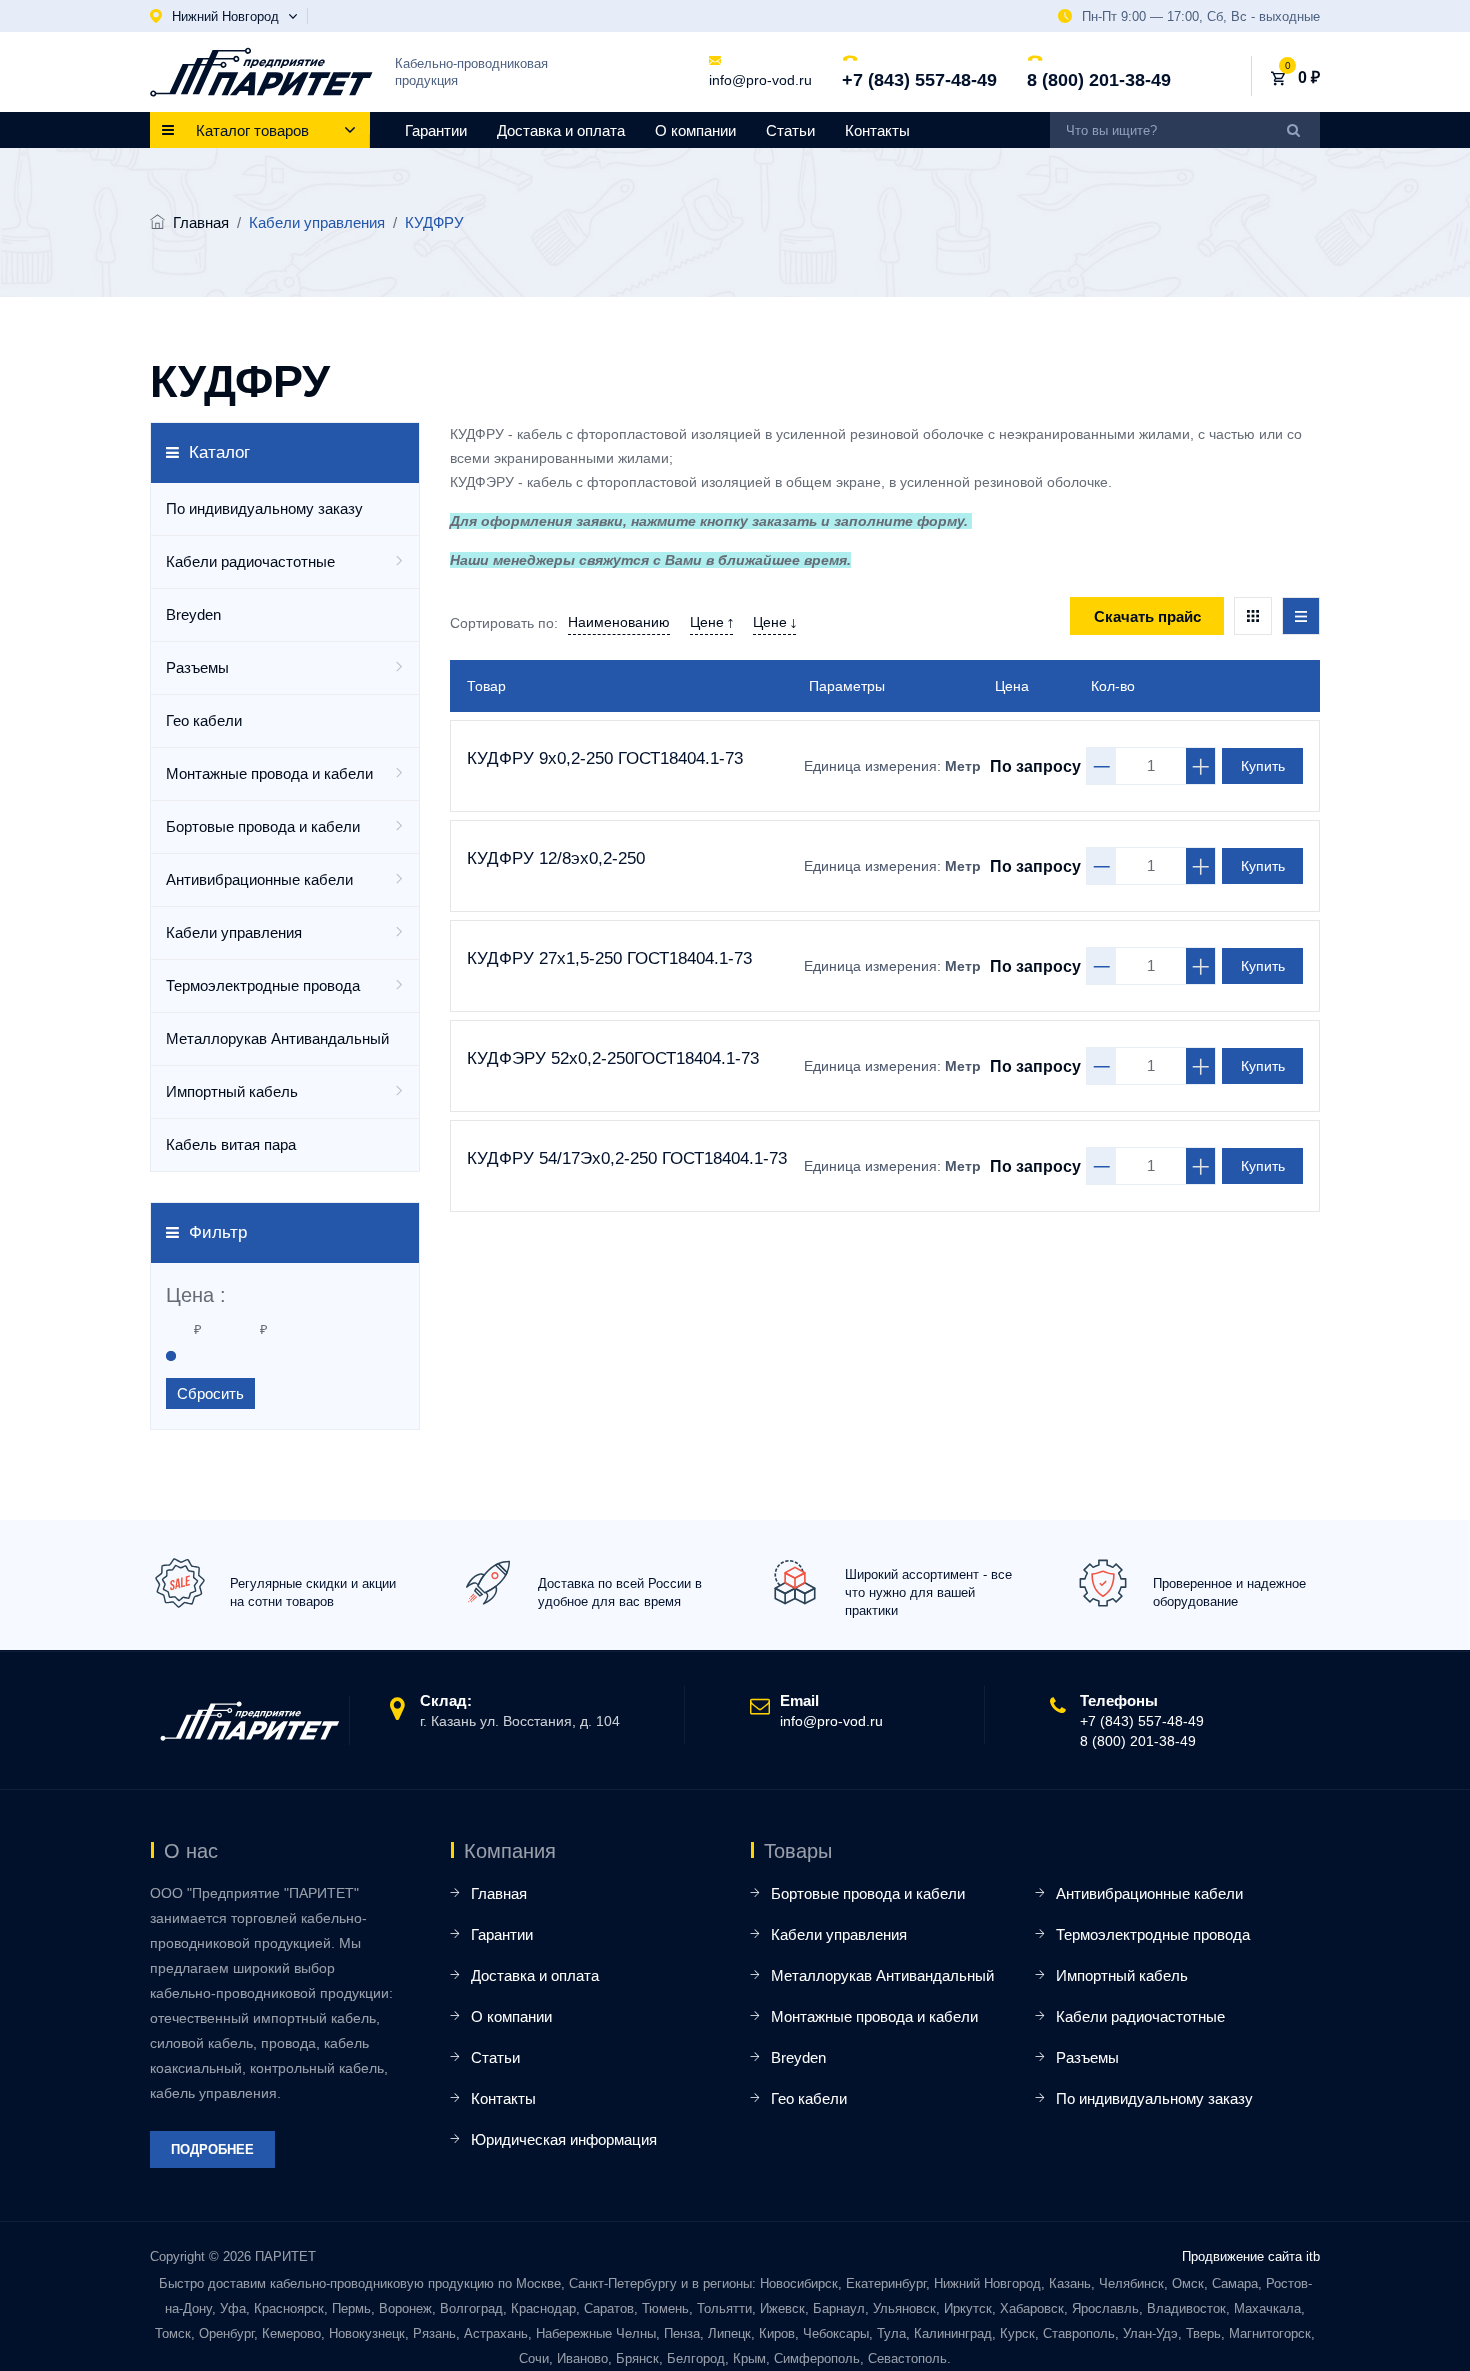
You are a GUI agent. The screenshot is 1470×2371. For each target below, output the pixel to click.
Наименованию (619, 622)
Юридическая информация (564, 2139)
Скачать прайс (1147, 616)
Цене (709, 622)
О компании (695, 130)
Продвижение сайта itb (1251, 2256)
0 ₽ (1309, 77)
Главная (201, 222)
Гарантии (436, 130)
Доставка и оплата (561, 130)
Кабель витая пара (231, 1144)
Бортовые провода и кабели (263, 826)
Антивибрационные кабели (259, 879)
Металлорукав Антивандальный (277, 1038)
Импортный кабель (232, 1091)
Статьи (790, 130)
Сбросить (210, 1393)
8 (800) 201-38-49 (1099, 80)
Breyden (193, 614)
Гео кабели (204, 720)
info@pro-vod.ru (760, 80)
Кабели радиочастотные (250, 561)
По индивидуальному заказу (264, 508)
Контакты (877, 130)
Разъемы (197, 667)
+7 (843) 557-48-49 (919, 80)
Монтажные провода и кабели (269, 773)
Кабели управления (234, 932)
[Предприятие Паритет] (261, 72)
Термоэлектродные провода (263, 985)
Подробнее (212, 2149)
